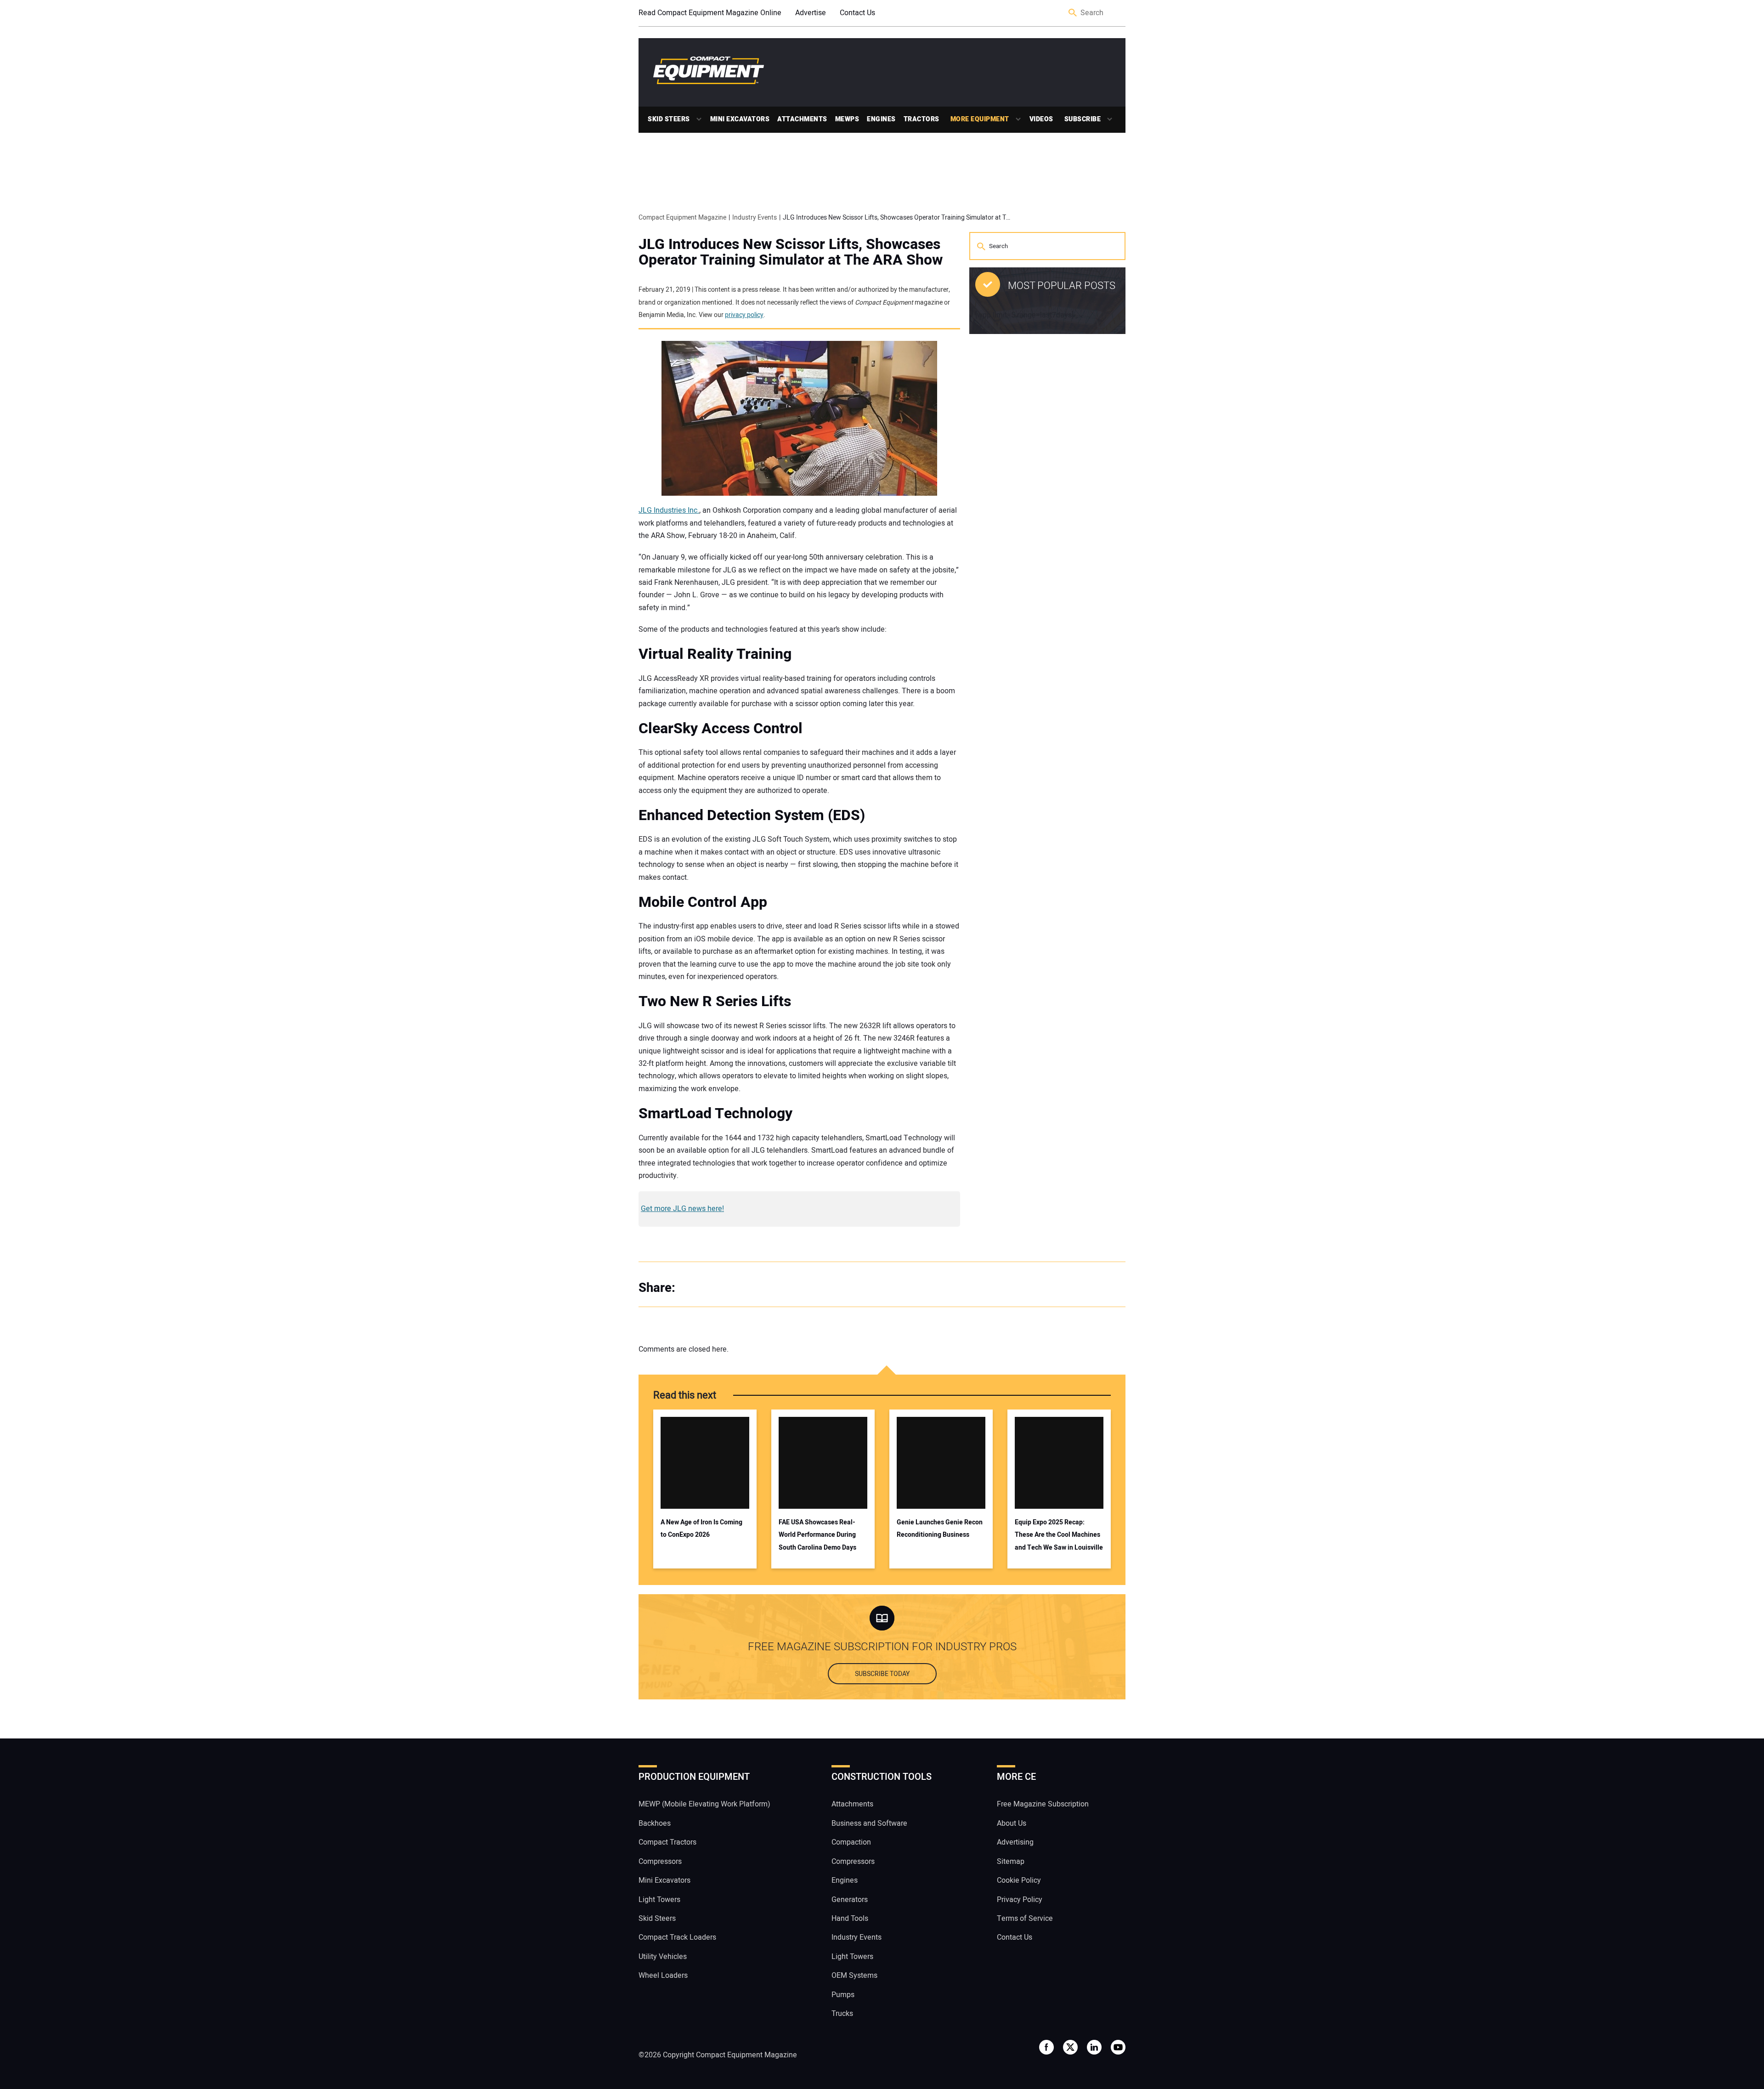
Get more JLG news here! (682, 1209)
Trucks (842, 2014)
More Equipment (980, 119)
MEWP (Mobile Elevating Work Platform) (704, 1804)
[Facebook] (694, 1288)
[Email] (749, 1288)
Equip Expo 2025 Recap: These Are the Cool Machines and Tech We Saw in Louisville (1059, 1535)
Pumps (843, 1994)
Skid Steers (669, 119)
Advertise (811, 13)
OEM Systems (854, 1976)
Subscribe (1083, 119)
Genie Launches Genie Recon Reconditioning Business (940, 1529)
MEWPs (847, 119)
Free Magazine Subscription (1043, 1804)
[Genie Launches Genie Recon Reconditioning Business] (941, 1463)
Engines (881, 119)
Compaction (851, 1842)
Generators (850, 1899)
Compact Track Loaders (677, 1937)
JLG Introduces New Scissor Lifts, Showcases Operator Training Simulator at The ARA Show (791, 252)
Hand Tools (850, 1919)
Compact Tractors (667, 1842)
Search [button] (1073, 13)
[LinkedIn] (730, 1288)
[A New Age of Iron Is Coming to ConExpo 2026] (705, 1463)
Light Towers (659, 1899)
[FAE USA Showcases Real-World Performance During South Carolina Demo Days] (823, 1463)
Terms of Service (1025, 1919)
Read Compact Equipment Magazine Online (710, 13)
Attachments (802, 119)
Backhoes (655, 1823)
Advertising (1015, 1842)
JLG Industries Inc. (669, 510)
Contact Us (857, 13)
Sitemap (1011, 1861)
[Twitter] (712, 1288)
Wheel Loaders (663, 1976)
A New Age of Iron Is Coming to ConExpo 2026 (701, 1529)
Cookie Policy (1019, 1880)
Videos (1041, 119)
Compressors (660, 1861)
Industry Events (857, 1937)
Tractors (922, 119)
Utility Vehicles (663, 1957)
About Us (1012, 1823)
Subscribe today (882, 1674)
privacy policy (744, 315)
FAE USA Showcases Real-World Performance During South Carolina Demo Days (817, 1535)
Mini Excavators (740, 119)
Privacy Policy (1020, 1899)
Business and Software (869, 1823)
